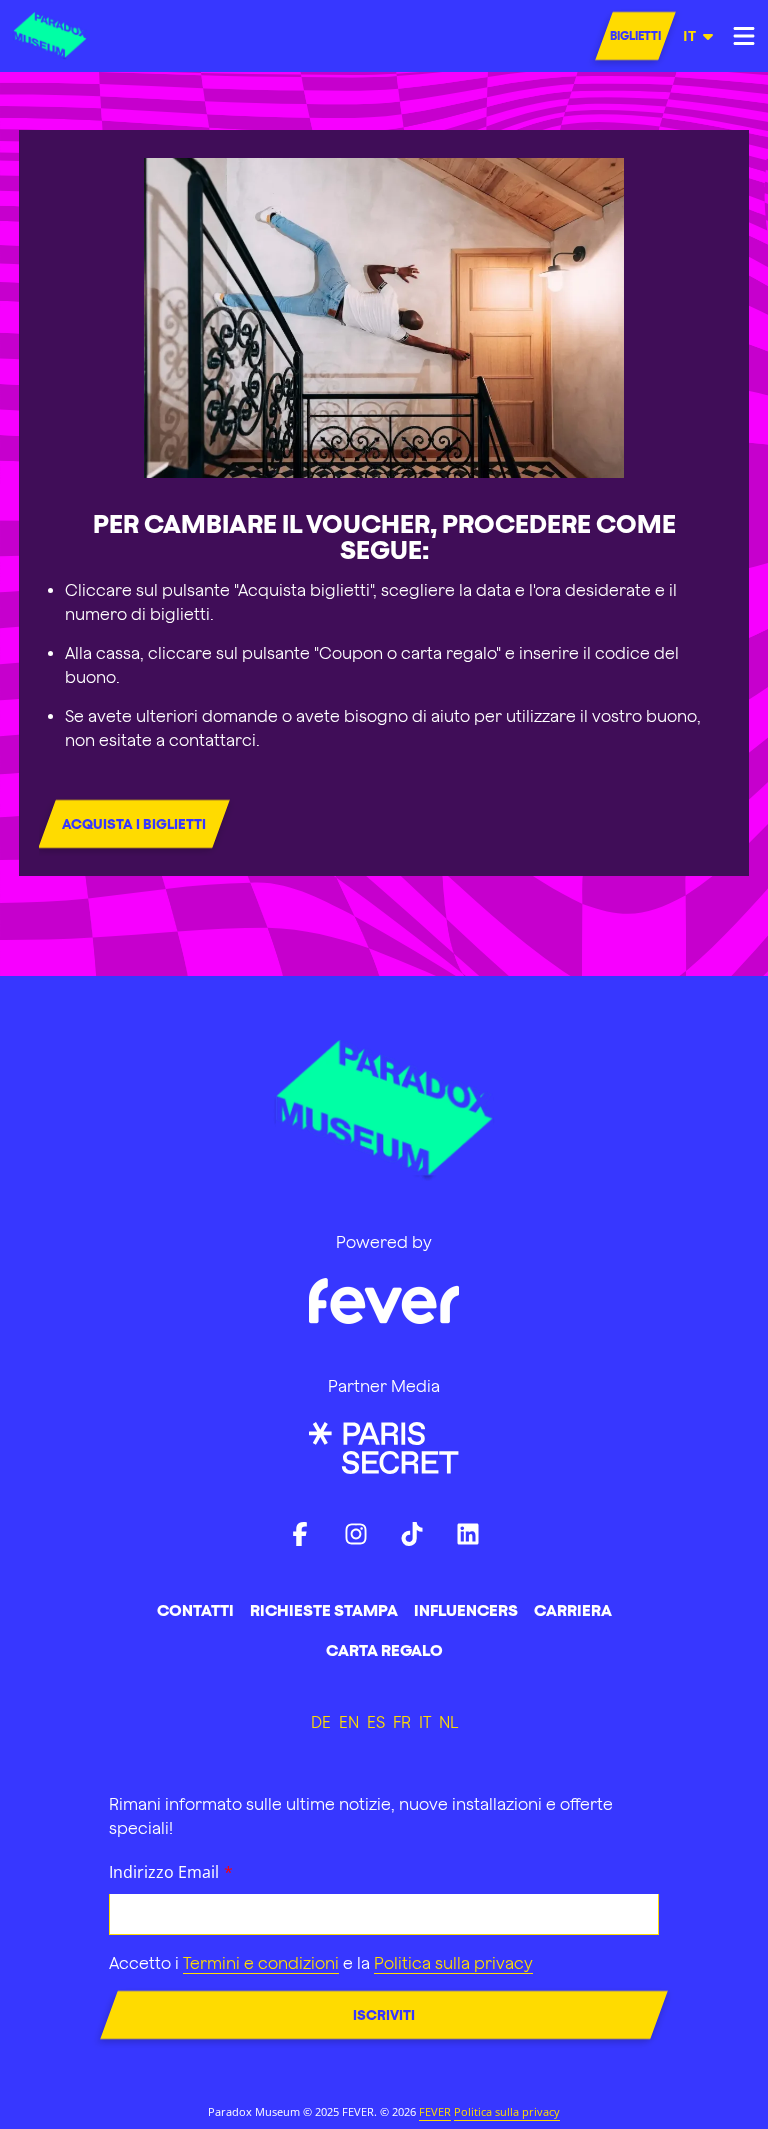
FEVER (435, 2111)
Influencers (466, 1610)
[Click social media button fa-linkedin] (468, 1538)
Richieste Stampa (324, 1610)
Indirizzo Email (164, 1872)
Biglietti (635, 35)
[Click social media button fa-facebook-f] (300, 1538)
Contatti (195, 1610)
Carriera (573, 1610)
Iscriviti (384, 2015)
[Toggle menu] (744, 36)
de (321, 1722)
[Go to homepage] (62, 36)
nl (448, 1722)
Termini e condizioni (261, 1963)
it (689, 35)
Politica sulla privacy (507, 2111)
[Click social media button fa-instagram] (356, 1538)
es (376, 1722)
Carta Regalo (384, 1650)
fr (402, 1722)
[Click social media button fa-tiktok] (412, 1538)
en (349, 1722)
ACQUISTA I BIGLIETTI (134, 824)
